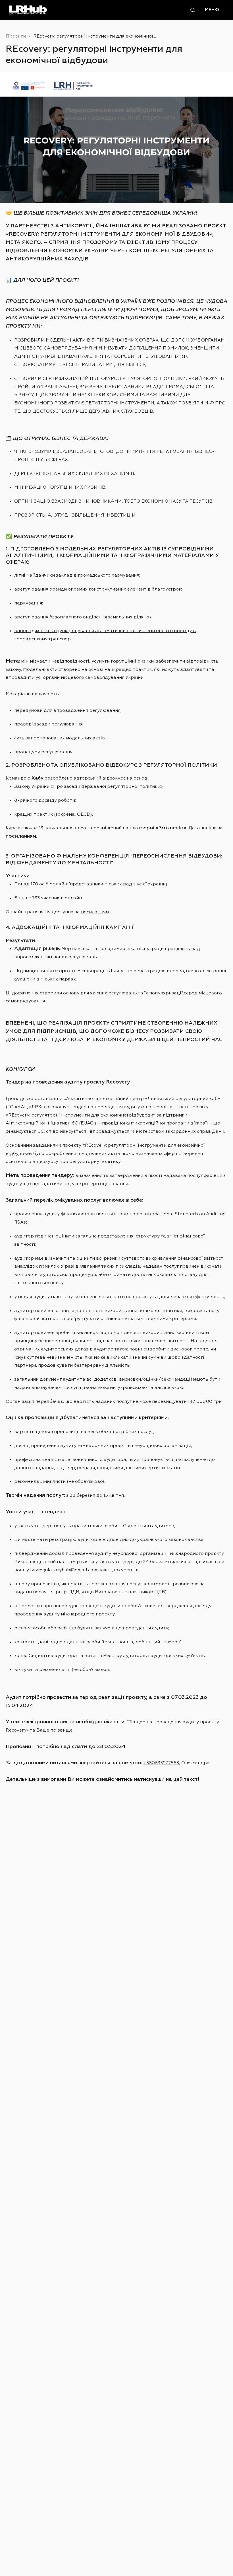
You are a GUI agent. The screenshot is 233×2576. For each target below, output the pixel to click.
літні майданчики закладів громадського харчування (77, 575)
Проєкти (16, 36)
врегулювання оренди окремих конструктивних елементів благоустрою (98, 589)
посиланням (95, 912)
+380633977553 (161, 1763)
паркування (28, 603)
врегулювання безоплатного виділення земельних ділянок (83, 617)
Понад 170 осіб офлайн (41, 884)
